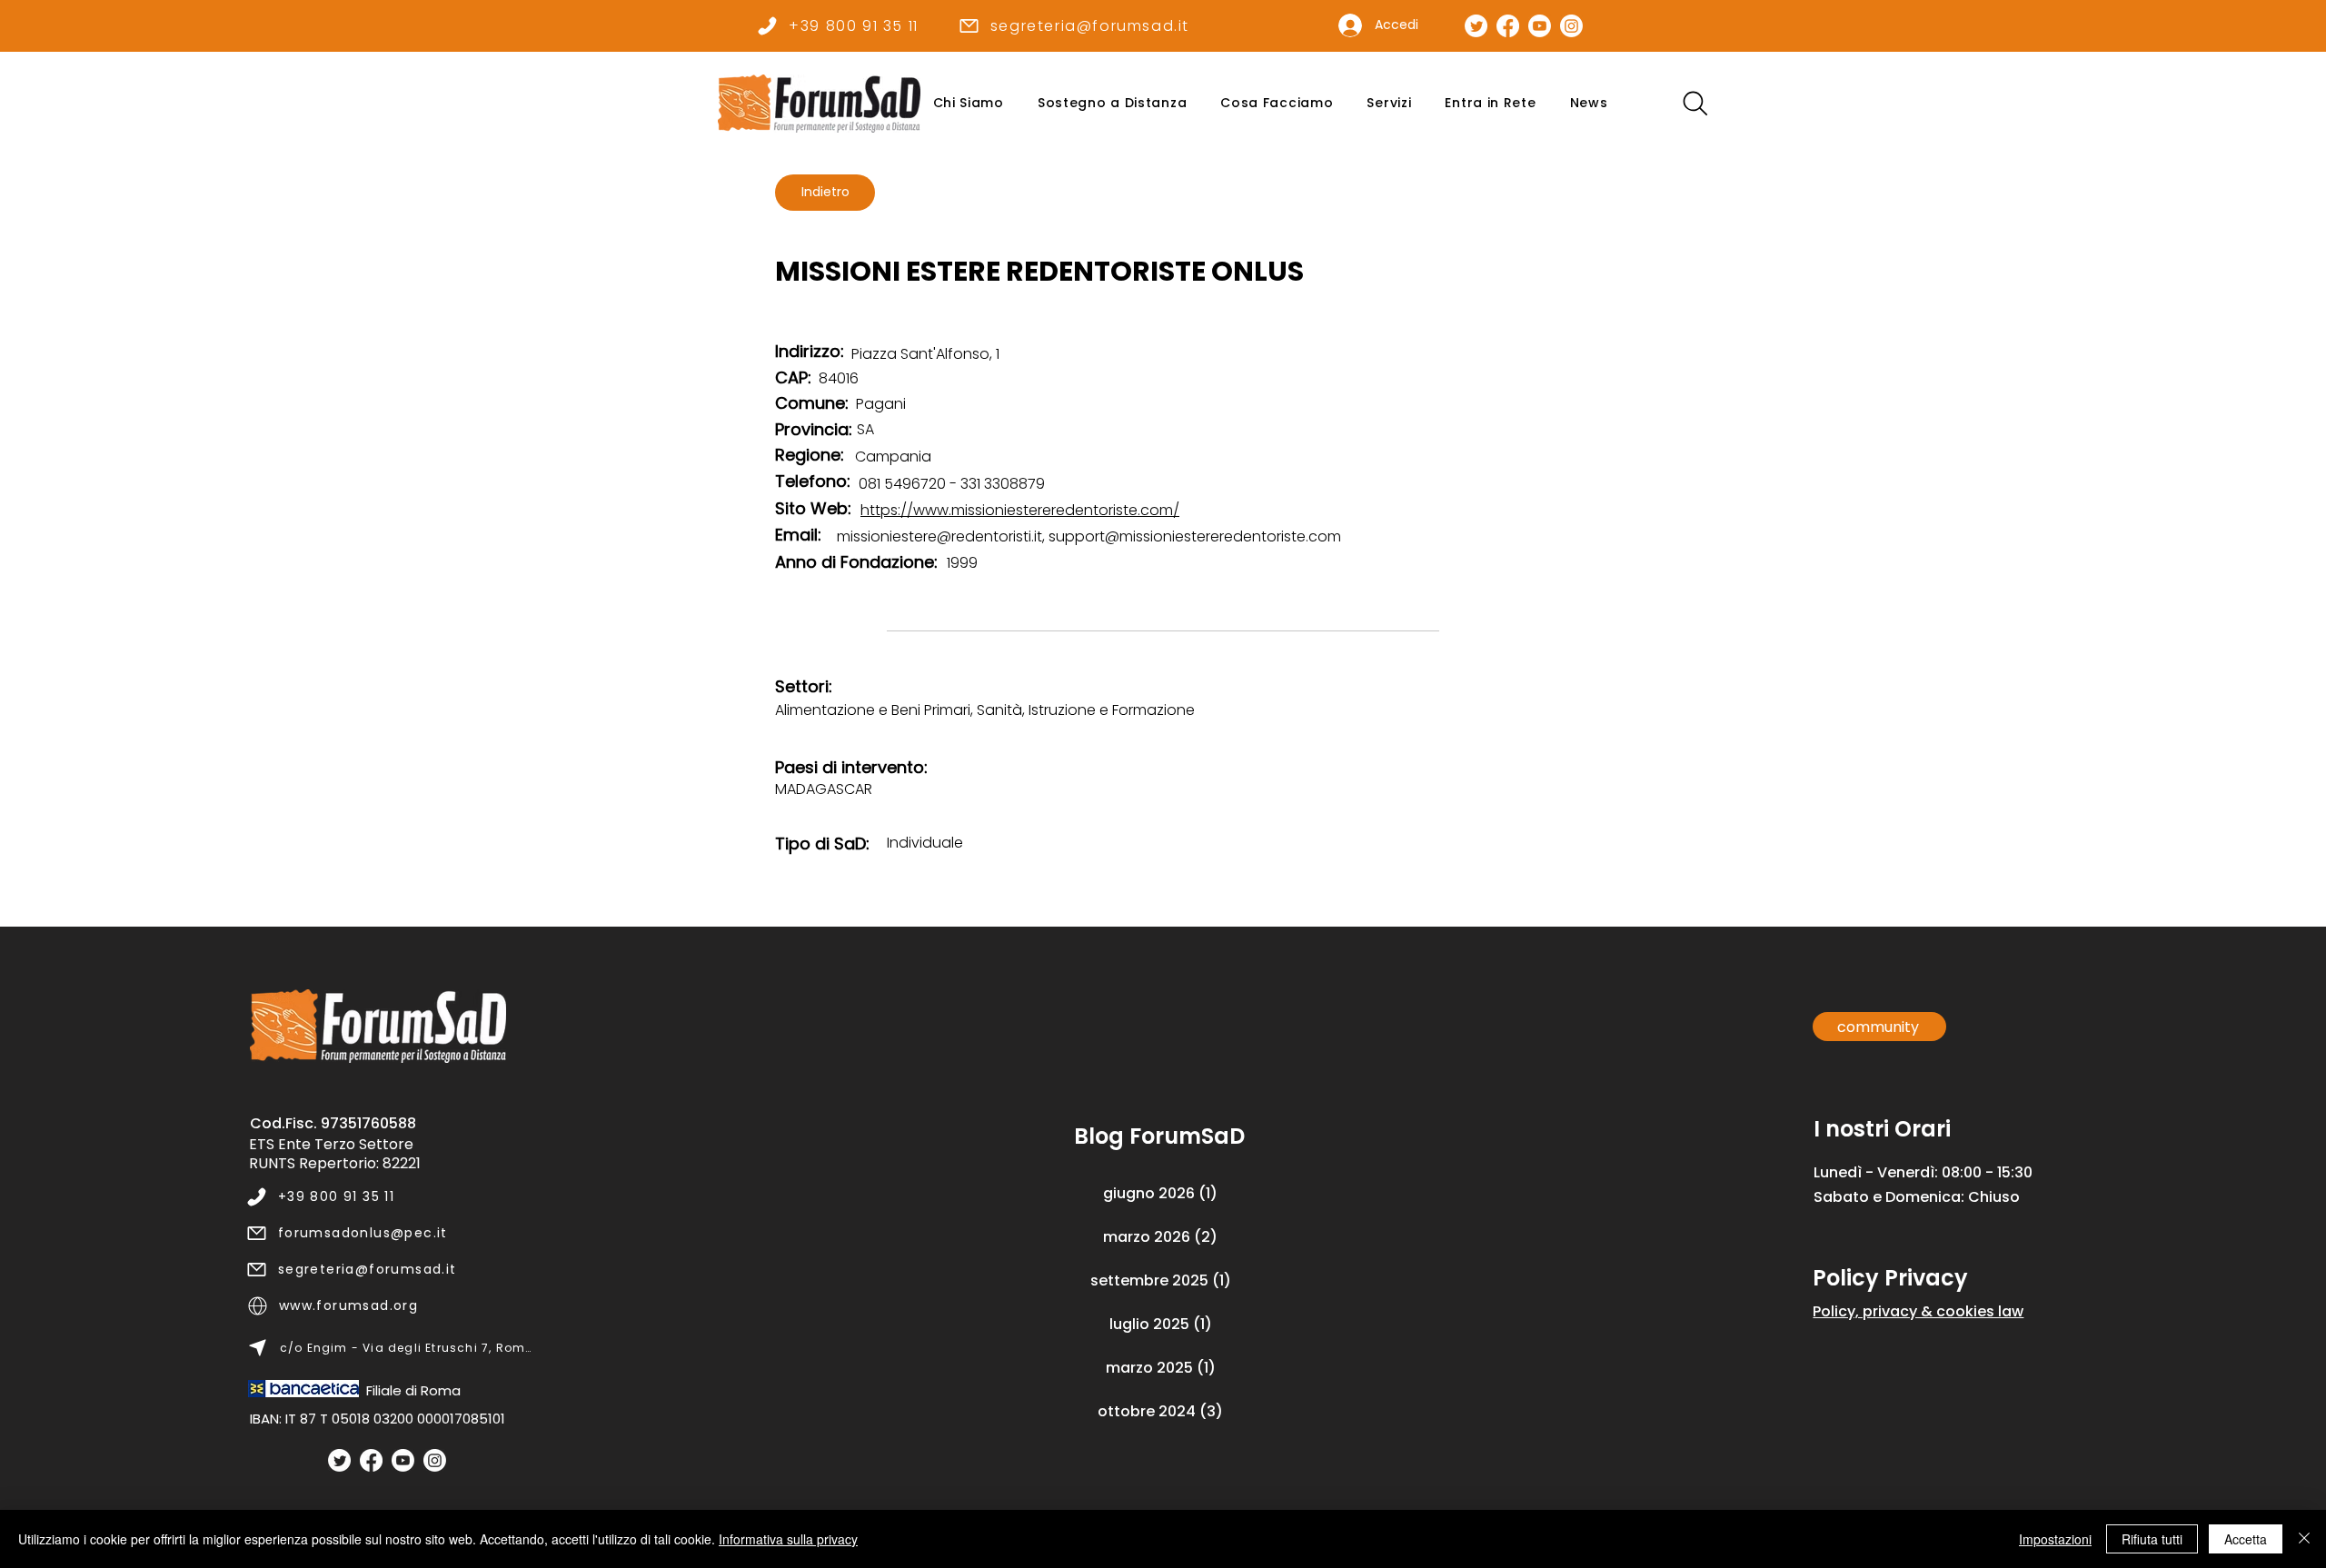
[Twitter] (339, 1460)
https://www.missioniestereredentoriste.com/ (1020, 510)
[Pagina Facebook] (1508, 26)
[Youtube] (403, 1460)
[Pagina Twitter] (1476, 26)
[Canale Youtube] (1540, 26)
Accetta (2246, 1539)
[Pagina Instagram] (1571, 26)
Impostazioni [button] (2055, 1539)
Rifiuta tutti (2152, 1539)
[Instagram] (435, 1460)
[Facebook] (371, 1460)
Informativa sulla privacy (788, 1539)
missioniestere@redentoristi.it (939, 536)
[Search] (1695, 103)
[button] (968, 103)
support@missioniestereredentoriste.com (1195, 536)
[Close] (2304, 1539)
